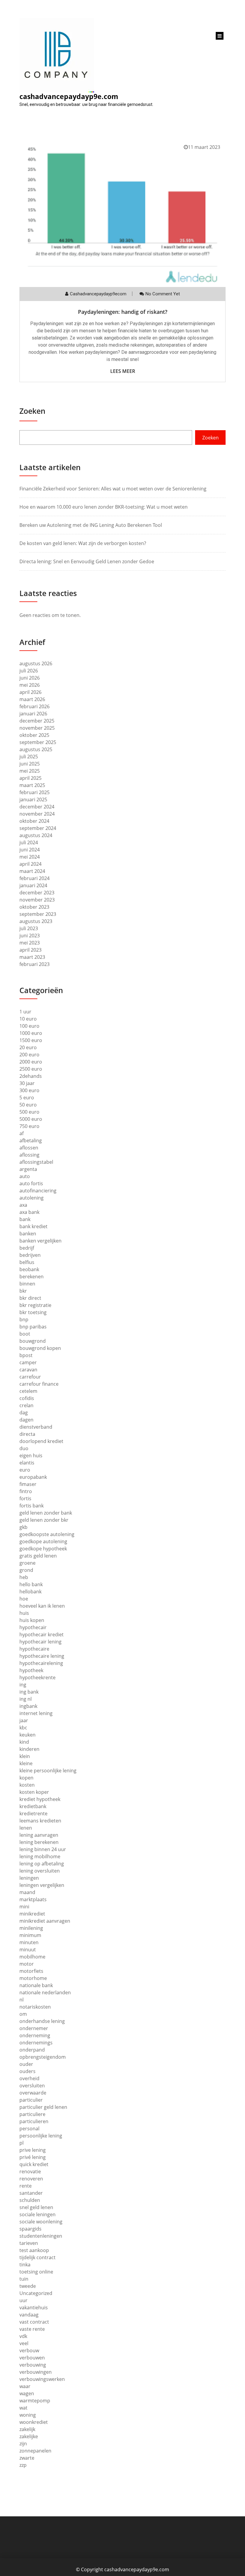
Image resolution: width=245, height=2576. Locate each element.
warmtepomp (35, 2401)
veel (24, 2343)
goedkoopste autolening (47, 1534)
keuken (27, 1735)
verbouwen (32, 2358)
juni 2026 (30, 678)
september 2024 (38, 828)
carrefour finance (39, 1384)
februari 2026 (35, 706)
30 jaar (27, 1083)
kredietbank (33, 1806)
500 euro (29, 1112)
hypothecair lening (40, 1642)
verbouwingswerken (42, 2379)
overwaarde (33, 2093)
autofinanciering (38, 1191)
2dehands (31, 1076)
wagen (27, 2393)
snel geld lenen (36, 2207)
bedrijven (30, 1255)
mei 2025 (30, 771)
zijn (23, 2444)
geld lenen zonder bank (46, 1513)
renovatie (30, 2171)
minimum (30, 1935)
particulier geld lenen (43, 2107)
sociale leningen (37, 2214)
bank (25, 1219)
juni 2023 (30, 936)
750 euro (29, 1126)
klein (25, 1756)
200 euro (29, 1055)
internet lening (36, 1713)
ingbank (28, 1706)
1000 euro (31, 1033)
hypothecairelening (41, 1663)
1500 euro (31, 1040)
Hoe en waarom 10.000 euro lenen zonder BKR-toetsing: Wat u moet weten (104, 507)
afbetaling (31, 1140)
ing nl (26, 1699)
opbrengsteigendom (43, 2057)
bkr (23, 1291)
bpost (26, 1355)
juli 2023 (29, 928)
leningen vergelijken (42, 1885)
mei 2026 (30, 685)
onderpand (32, 2050)
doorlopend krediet (41, 1441)
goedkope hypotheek (43, 1549)
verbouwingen (36, 2372)
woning (28, 2415)
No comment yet (163, 294)
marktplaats (33, 1899)
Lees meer (123, 371)
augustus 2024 (36, 835)
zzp (23, 2465)
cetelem (28, 1391)
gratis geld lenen (38, 1556)
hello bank (31, 1584)
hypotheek (31, 1670)
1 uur (25, 1012)
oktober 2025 (34, 735)
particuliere (32, 2114)
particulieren (34, 2121)
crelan (26, 1405)
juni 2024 (30, 850)
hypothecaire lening (42, 1656)
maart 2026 (32, 699)
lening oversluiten (40, 1871)
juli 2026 (29, 671)
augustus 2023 (36, 921)
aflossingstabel (36, 1162)
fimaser (28, 1484)
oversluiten (32, 2086)
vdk (23, 2336)
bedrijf (27, 1248)
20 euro (28, 1047)
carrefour (30, 1377)
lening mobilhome (40, 1856)
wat (23, 2408)
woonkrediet (34, 2422)
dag (24, 1413)
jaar (24, 1720)
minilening (31, 1928)
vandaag (29, 2315)
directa (27, 1434)
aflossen (29, 1148)
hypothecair (33, 1627)
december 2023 (37, 893)
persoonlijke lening (41, 2136)
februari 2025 (35, 792)
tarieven (29, 2243)
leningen (29, 1878)
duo (24, 1448)
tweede (28, 2286)
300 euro (29, 1090)
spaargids (30, 2229)
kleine (26, 1763)
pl (22, 2143)
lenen (26, 1828)
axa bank (29, 1212)
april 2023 (30, 950)
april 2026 (30, 692)
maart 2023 (32, 957)
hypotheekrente (37, 1677)
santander (31, 2193)
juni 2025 (30, 764)
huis (24, 1613)
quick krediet (34, 2164)
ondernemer (34, 2028)
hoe (24, 1599)
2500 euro (31, 1069)
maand (27, 1892)
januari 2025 (33, 799)
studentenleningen (41, 2236)
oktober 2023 (34, 907)
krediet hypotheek (40, 1799)
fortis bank (32, 1506)
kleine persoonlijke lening (48, 1771)
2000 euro (31, 1062)
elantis (27, 1463)
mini (24, 1907)
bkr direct (30, 1298)
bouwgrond (33, 1341)
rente (26, 2186)
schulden (30, 2200)
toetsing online (36, 2272)
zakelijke (29, 2436)
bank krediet (33, 1226)
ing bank (29, 1692)
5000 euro (31, 1119)
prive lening (33, 2150)
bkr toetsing (33, 1312)
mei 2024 (30, 857)
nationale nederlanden (45, 1992)
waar (25, 2386)
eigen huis (31, 1456)
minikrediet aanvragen (45, 1921)
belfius (27, 1262)
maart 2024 (32, 871)
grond (26, 1570)
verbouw (29, 2350)
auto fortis (31, 1183)
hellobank (30, 1592)
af (22, 1133)
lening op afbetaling (42, 1864)
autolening (32, 1198)
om (23, 2014)
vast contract (34, 2322)
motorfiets (31, 1971)
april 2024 (30, 864)
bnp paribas (33, 1327)
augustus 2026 (36, 663)
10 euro (28, 1019)
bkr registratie (35, 1305)
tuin (24, 2279)
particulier (31, 2100)
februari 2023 (35, 964)
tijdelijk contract (37, 2257)
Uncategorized (36, 2293)
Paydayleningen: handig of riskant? (123, 312)
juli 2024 (29, 842)
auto (25, 1176)
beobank (29, 1269)
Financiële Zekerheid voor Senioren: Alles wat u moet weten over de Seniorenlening (113, 489)
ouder (26, 2064)
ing (23, 1685)
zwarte (27, 2458)
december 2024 (37, 807)
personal (29, 2129)
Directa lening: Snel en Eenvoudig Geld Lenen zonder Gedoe (87, 561)
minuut (28, 1950)
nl (22, 2000)
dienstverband (36, 1427)
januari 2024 (33, 885)
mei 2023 (30, 943)
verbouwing (33, 2365)
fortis (25, 1498)
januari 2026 (33, 714)
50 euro (28, 1105)
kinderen (29, 1749)
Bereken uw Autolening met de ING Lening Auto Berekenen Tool (91, 525)
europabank (33, 1477)
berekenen (32, 1277)
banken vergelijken (40, 1241)
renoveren (31, 2179)
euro (25, 1470)
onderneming (35, 2035)
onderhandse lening (42, 2021)
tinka (25, 2265)
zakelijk (27, 2429)
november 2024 (37, 814)
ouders (27, 2071)
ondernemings (36, 2043)
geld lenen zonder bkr (44, 1520)
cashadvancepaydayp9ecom (98, 294)
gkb (23, 1527)
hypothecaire (34, 1649)
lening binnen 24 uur (43, 1849)
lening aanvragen (39, 1835)
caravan (28, 1370)
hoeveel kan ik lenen (42, 1606)
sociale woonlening (41, 2222)
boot (25, 1334)
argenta (28, 1169)
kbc (23, 1728)
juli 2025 (29, 757)
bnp (24, 1319)
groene (27, 1563)
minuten (29, 1942)
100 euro (29, 1026)
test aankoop (34, 2250)
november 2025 (37, 728)
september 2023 (38, 914)
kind (24, 1742)
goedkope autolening (43, 1541)
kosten (27, 1785)
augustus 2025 (36, 749)
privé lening (33, 2157)
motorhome (33, 1978)
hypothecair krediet (42, 1634)
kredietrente (33, 1813)
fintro (26, 1491)
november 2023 (37, 900)
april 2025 (30, 778)
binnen (27, 1284)
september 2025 (38, 742)
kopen (26, 1778)
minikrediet (32, 1914)
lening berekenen (39, 1842)
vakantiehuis (34, 2308)
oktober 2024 (34, 821)
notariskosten (35, 2007)
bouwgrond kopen (40, 1348)
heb (24, 1577)
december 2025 (37, 721)
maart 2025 (32, 785)
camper (28, 1362)
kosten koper (34, 1792)
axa (23, 1205)
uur (23, 2300)
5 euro (27, 1098)
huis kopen (32, 1620)
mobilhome (32, 1957)
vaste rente (32, 2329)
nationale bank (36, 1985)
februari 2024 (35, 878)
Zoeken (32, 411)
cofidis (27, 1398)
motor (27, 1964)
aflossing (29, 1155)
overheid (29, 2078)
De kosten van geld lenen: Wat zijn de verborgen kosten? (83, 543)
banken (28, 1234)
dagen (26, 1420)
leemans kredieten (40, 1821)
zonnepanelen (35, 2451)
